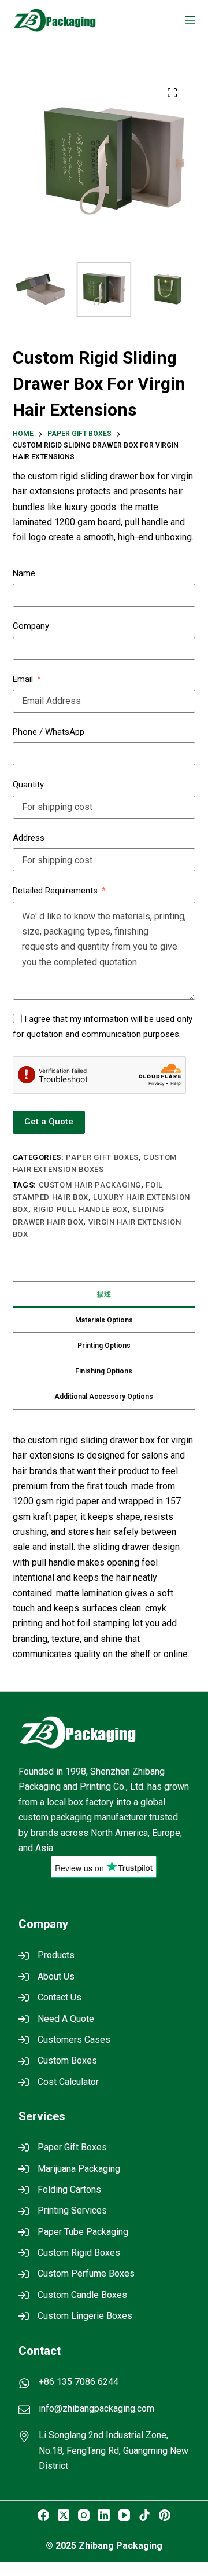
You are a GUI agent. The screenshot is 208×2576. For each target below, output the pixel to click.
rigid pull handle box (80, 1209)
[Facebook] (43, 2515)
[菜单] (190, 20)
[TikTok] (144, 2515)
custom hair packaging (90, 1185)
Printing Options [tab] (104, 1346)
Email (23, 679)
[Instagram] (84, 2515)
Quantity (28, 785)
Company (31, 626)
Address (29, 838)
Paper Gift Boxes (102, 1157)
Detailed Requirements (55, 891)
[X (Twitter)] (64, 2515)
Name (24, 573)
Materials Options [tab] (104, 1320)
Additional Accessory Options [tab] (104, 1397)
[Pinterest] (165, 2515)
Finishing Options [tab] (104, 1371)
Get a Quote (49, 1122)
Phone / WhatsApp (49, 732)
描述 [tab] (104, 1294)
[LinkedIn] (104, 2515)
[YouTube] (124, 2515)
